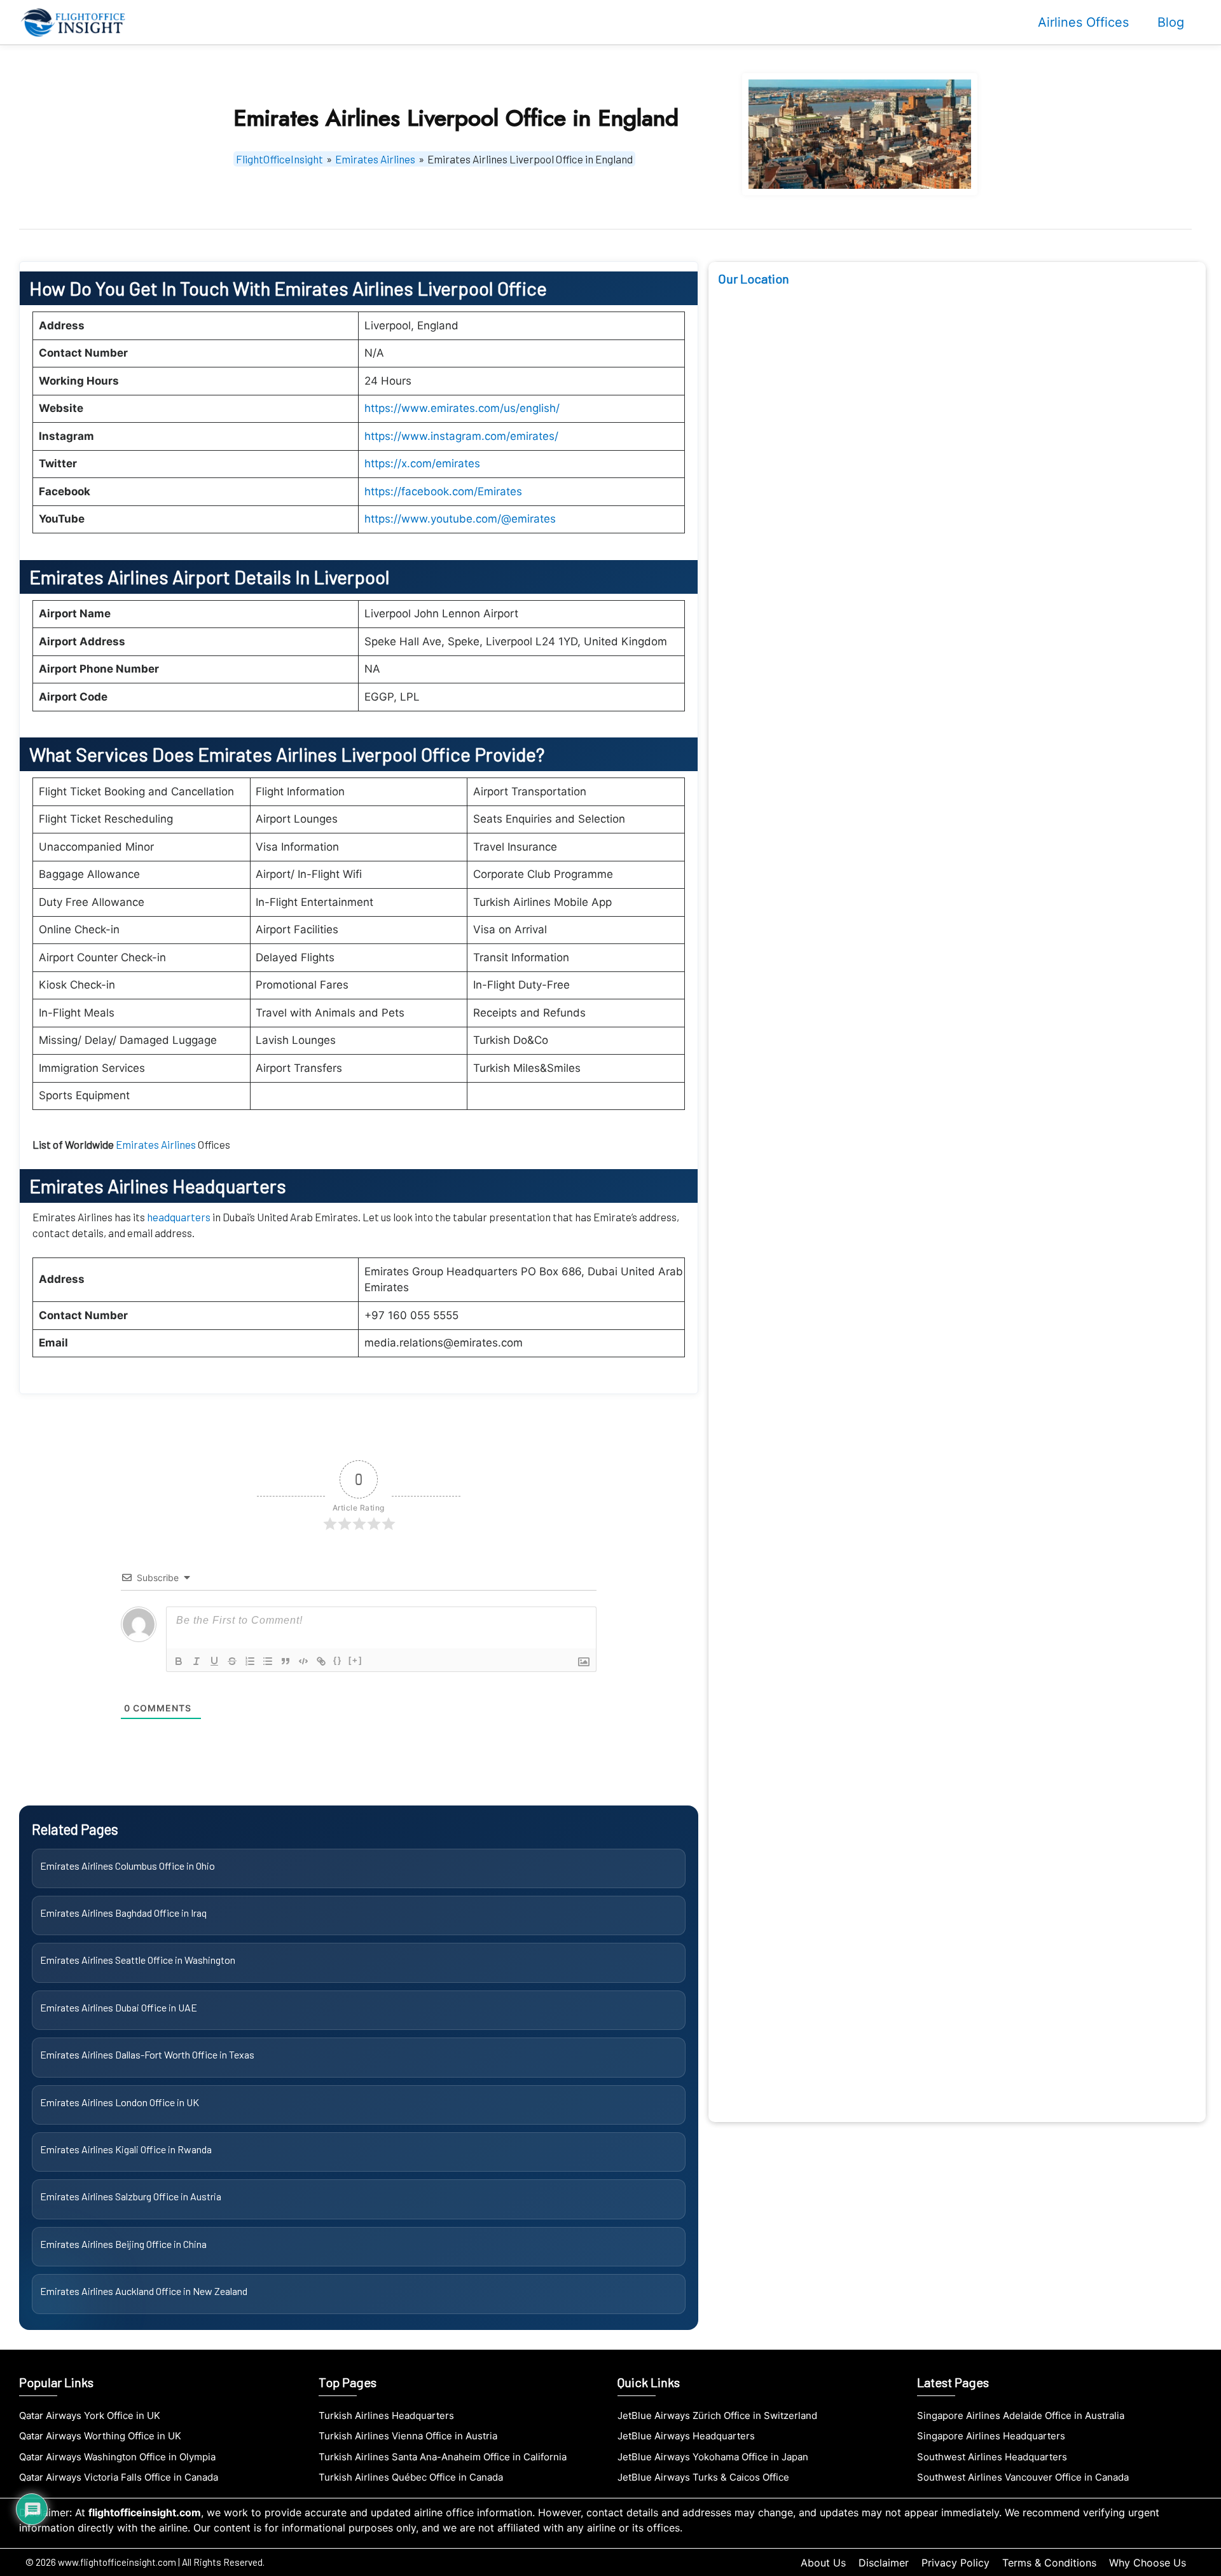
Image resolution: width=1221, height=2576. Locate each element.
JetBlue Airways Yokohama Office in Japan (713, 2457)
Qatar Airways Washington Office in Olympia (117, 2457)
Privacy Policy (955, 2563)
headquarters (180, 1217)
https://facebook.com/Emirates (443, 491)
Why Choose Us (1148, 2563)
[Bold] (179, 1661)
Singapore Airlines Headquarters (991, 2436)
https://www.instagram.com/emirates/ (461, 436)
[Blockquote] (286, 1661)
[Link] (321, 1661)
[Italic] (197, 1661)
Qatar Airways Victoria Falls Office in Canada (119, 2477)
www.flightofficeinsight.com (117, 2562)
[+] (355, 1660)
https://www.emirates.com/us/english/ (462, 408)
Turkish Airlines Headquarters (386, 2415)
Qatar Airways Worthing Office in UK (100, 2436)
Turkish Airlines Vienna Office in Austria (408, 2436)
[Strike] (232, 1661)
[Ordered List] (250, 1661)
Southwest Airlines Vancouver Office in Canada (1023, 2477)
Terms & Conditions (1049, 2563)
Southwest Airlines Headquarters (992, 2457)
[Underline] (214, 1661)
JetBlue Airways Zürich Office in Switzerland (717, 2415)
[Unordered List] (268, 1661)
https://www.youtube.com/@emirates (460, 519)
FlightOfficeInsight (279, 159)
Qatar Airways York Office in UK (90, 2415)
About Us (823, 2563)
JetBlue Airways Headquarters (686, 2436)
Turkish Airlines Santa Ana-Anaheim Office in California (443, 2457)
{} (338, 1660)
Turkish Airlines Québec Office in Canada (411, 2477)
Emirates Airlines (375, 159)
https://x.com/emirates (422, 463)
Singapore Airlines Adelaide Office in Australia (1021, 2415)
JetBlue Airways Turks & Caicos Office (703, 2477)
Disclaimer (884, 2563)
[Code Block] (303, 1661)
